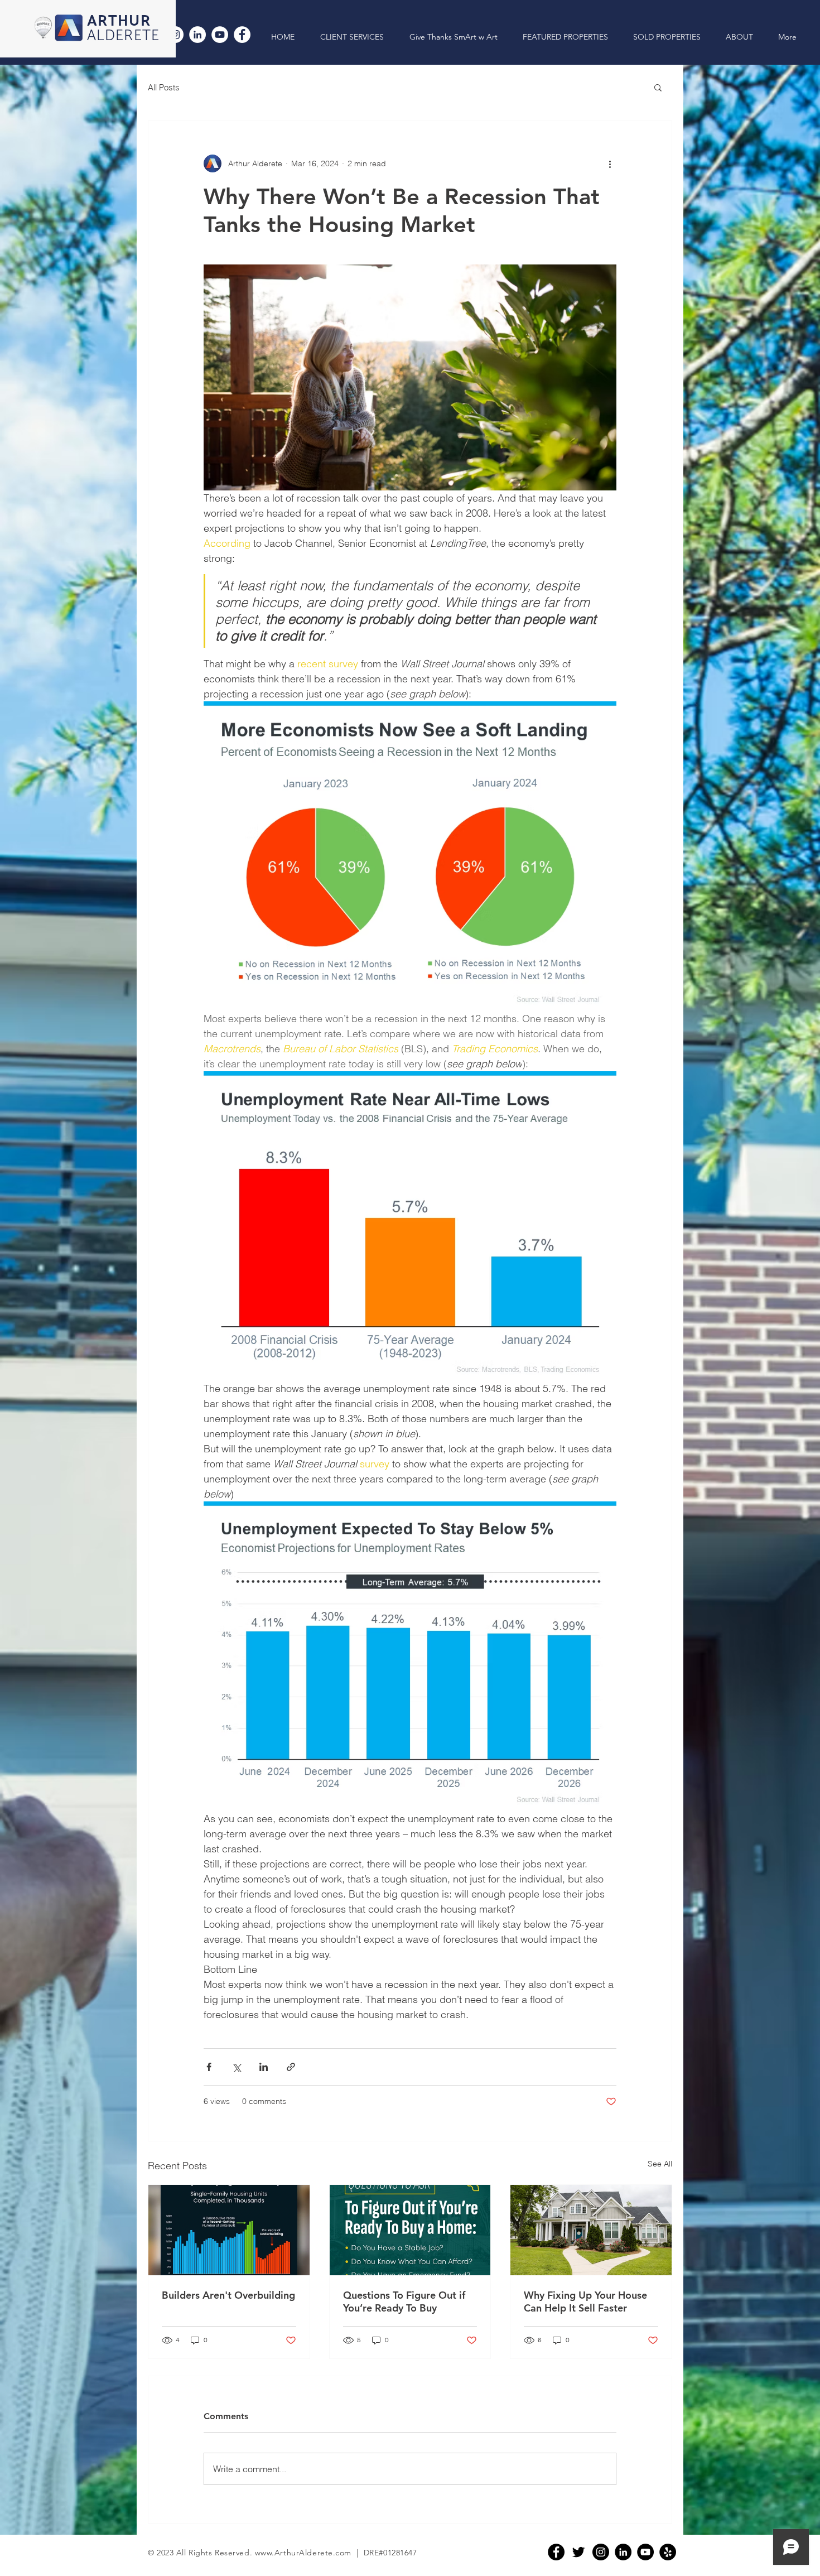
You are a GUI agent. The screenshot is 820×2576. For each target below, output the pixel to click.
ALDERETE (124, 36)
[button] (658, 87)
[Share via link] (291, 2067)
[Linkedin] (623, 2552)
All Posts (164, 87)
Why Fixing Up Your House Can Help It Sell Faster (585, 2301)
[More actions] (610, 163)
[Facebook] (242, 35)
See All (660, 2164)
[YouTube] (220, 35)
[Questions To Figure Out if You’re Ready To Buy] (410, 2230)
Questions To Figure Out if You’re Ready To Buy (404, 2301)
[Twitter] (578, 2552)
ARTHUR (119, 21)
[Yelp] (668, 2552)
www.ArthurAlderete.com (303, 2553)
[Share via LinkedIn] (264, 2067)
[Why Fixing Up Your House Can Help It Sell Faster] (591, 2230)
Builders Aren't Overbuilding (228, 2295)
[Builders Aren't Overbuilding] (229, 2230)
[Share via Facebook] (209, 2067)
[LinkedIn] (197, 35)
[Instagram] (601, 2552)
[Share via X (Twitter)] (236, 2067)
